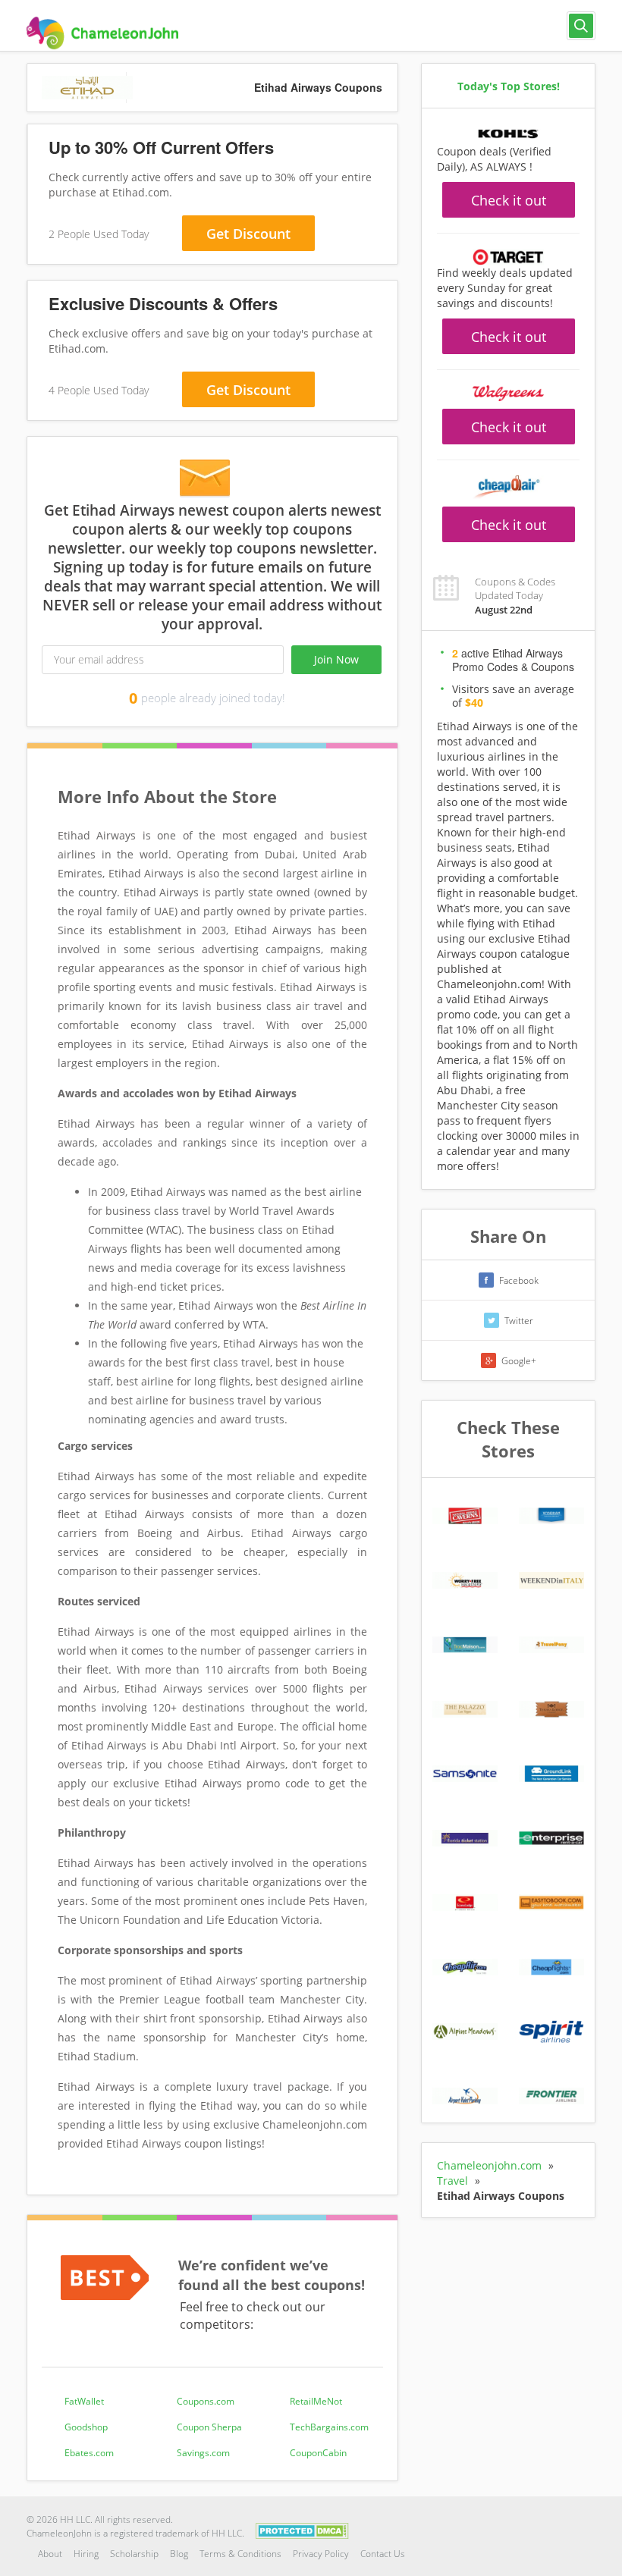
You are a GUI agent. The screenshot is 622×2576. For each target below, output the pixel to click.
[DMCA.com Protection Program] (302, 2529)
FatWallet (84, 2401)
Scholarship (134, 2554)
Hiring (86, 2554)
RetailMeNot (316, 2401)
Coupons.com (206, 2401)
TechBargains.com (329, 2427)
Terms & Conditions (240, 2554)
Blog (179, 2554)
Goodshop (86, 2427)
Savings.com (203, 2453)
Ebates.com (89, 2453)
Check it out (509, 200)
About (50, 2554)
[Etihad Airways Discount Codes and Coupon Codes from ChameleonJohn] (102, 33)
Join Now (336, 659)
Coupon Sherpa (209, 2427)
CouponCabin (318, 2453)
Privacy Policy (321, 2554)
